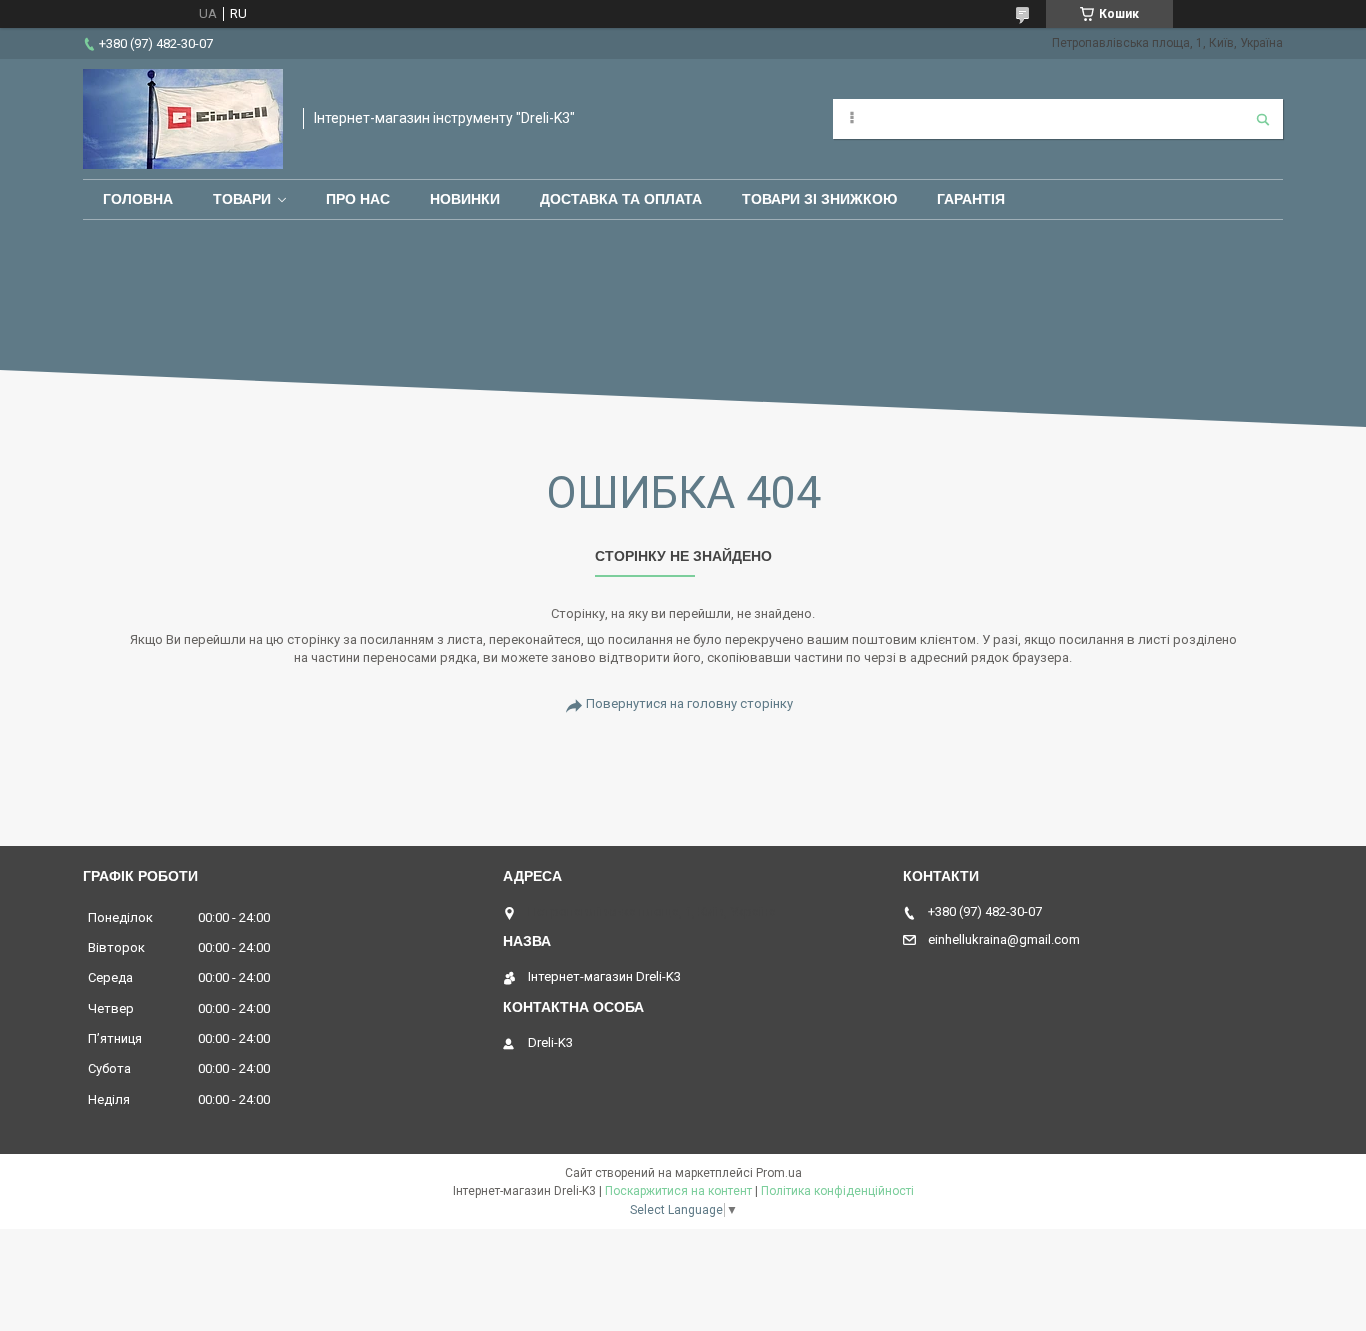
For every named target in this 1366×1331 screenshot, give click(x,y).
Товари (242, 199)
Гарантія (971, 199)
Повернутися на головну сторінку (689, 703)
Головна (138, 199)
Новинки (465, 199)
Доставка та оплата (621, 199)
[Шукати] (1263, 119)
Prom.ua (779, 1173)
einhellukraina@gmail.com (1004, 939)
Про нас (358, 199)
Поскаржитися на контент (678, 1191)
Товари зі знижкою (819, 199)
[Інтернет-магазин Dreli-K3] (183, 119)
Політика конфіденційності (837, 1191)
